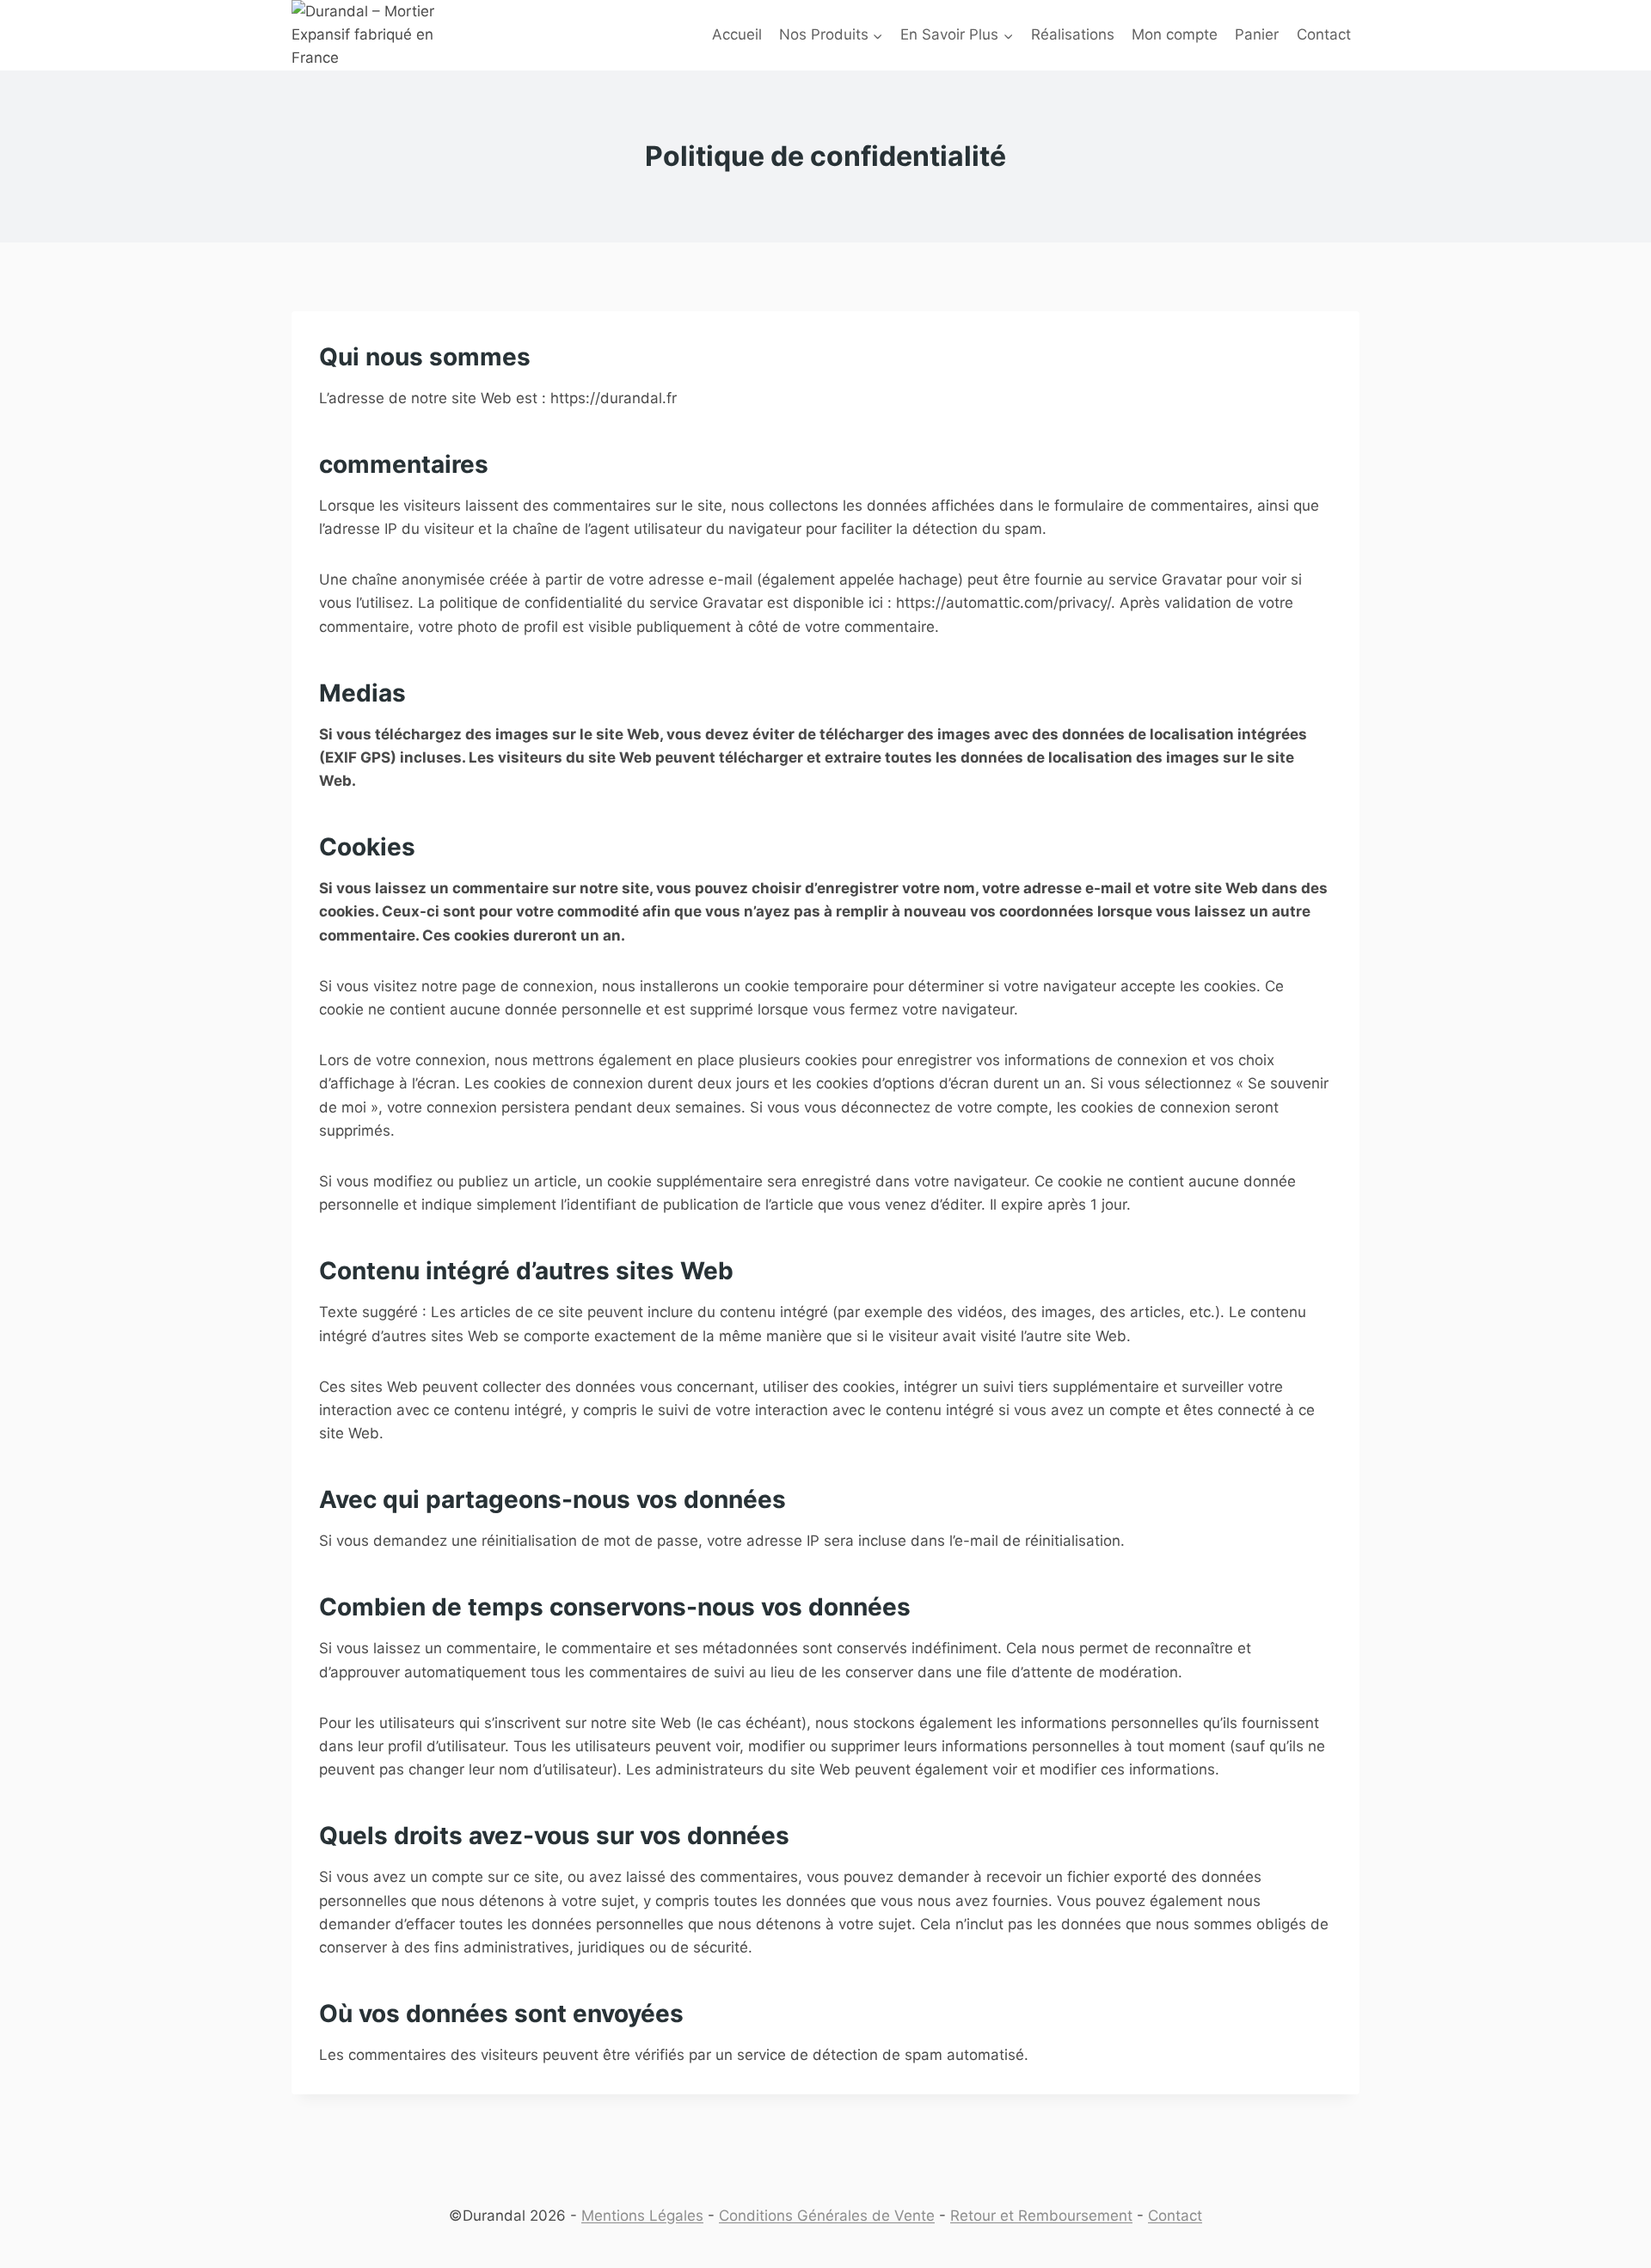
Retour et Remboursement (1041, 2216)
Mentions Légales (642, 2216)
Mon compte (1175, 34)
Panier (1257, 34)
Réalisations (1073, 34)
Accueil (737, 34)
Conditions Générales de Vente (827, 2216)
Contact (1324, 34)
